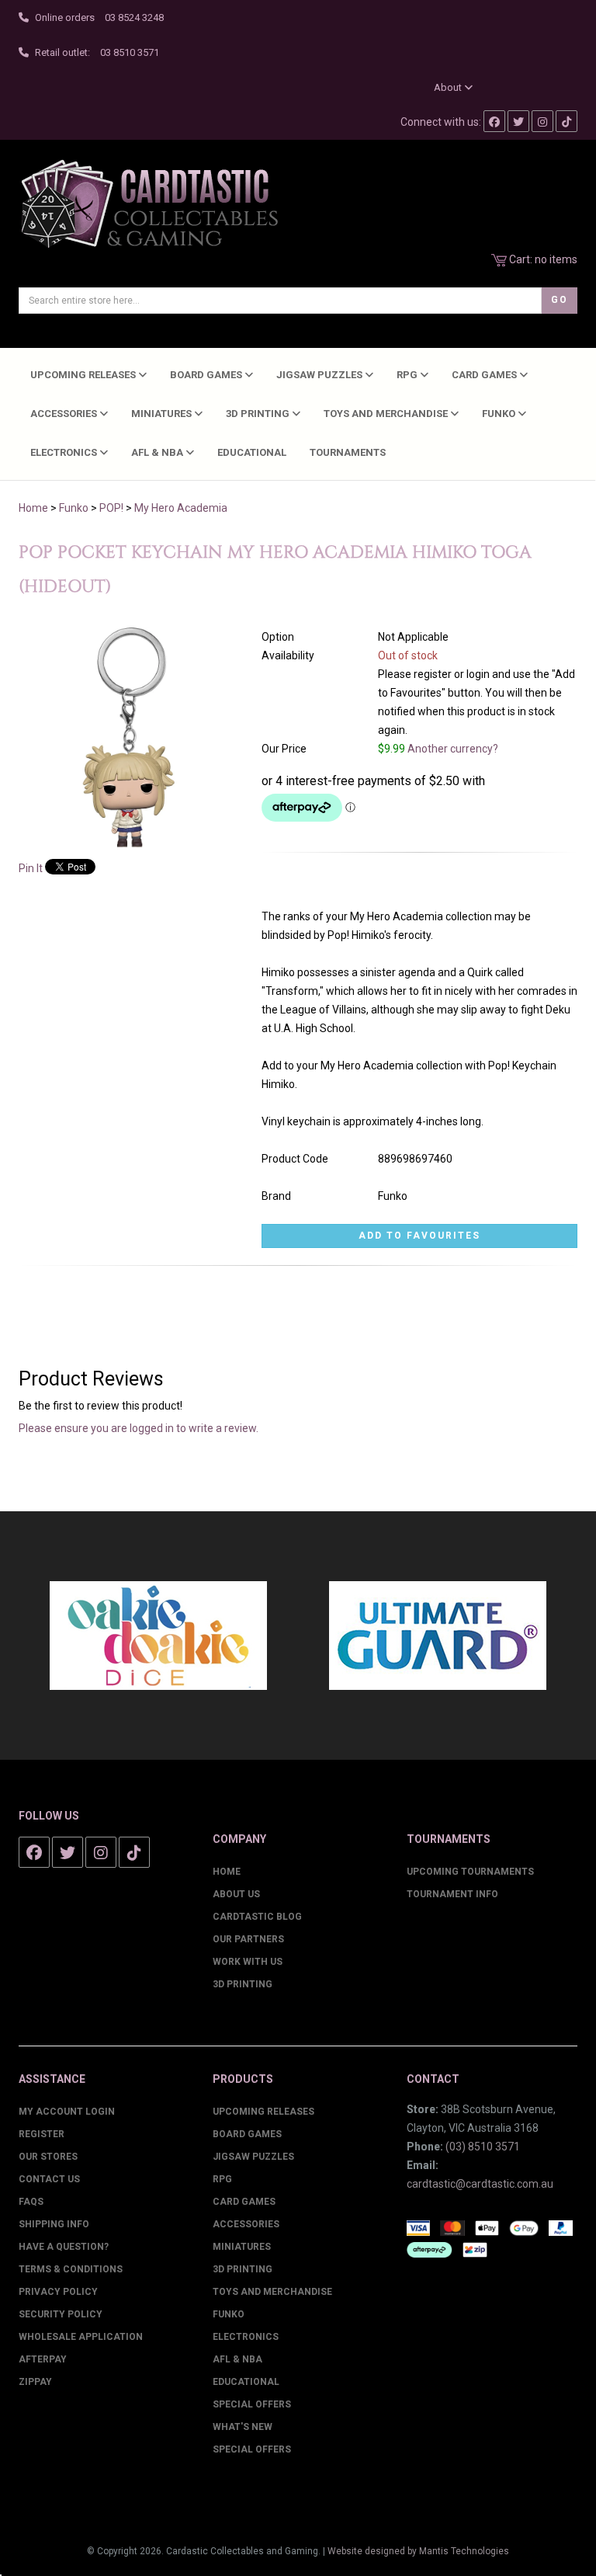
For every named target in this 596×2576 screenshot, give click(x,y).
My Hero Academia (181, 508)
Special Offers (252, 2404)
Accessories (65, 414)
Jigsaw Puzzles (321, 375)
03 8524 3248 (134, 17)
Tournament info (452, 1894)
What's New (243, 2427)
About (449, 87)
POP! (111, 508)
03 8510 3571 (130, 52)
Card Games (485, 375)
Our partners (248, 1939)
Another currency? (453, 749)
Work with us (248, 1962)
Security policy (61, 2314)
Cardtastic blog (257, 1917)
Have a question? (64, 2247)
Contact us (49, 2179)
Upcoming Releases (84, 375)
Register (42, 2134)
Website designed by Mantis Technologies (418, 2551)
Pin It (31, 868)
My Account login (67, 2112)
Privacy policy (58, 2292)
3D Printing (259, 414)
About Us (236, 1894)
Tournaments (348, 452)
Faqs (31, 2202)
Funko (500, 414)
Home (33, 508)
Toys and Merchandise (387, 414)
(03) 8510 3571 (483, 2147)
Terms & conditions (71, 2269)
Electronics (65, 452)
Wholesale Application (81, 2337)
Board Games (207, 375)
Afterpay (43, 2359)
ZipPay (35, 2382)
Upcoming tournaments (470, 1872)
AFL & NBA (158, 452)
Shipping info (54, 2224)
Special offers (252, 2449)
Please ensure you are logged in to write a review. (139, 1428)
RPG (408, 375)
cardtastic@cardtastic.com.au (480, 2184)
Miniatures (163, 414)
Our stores (48, 2157)
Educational (252, 452)
